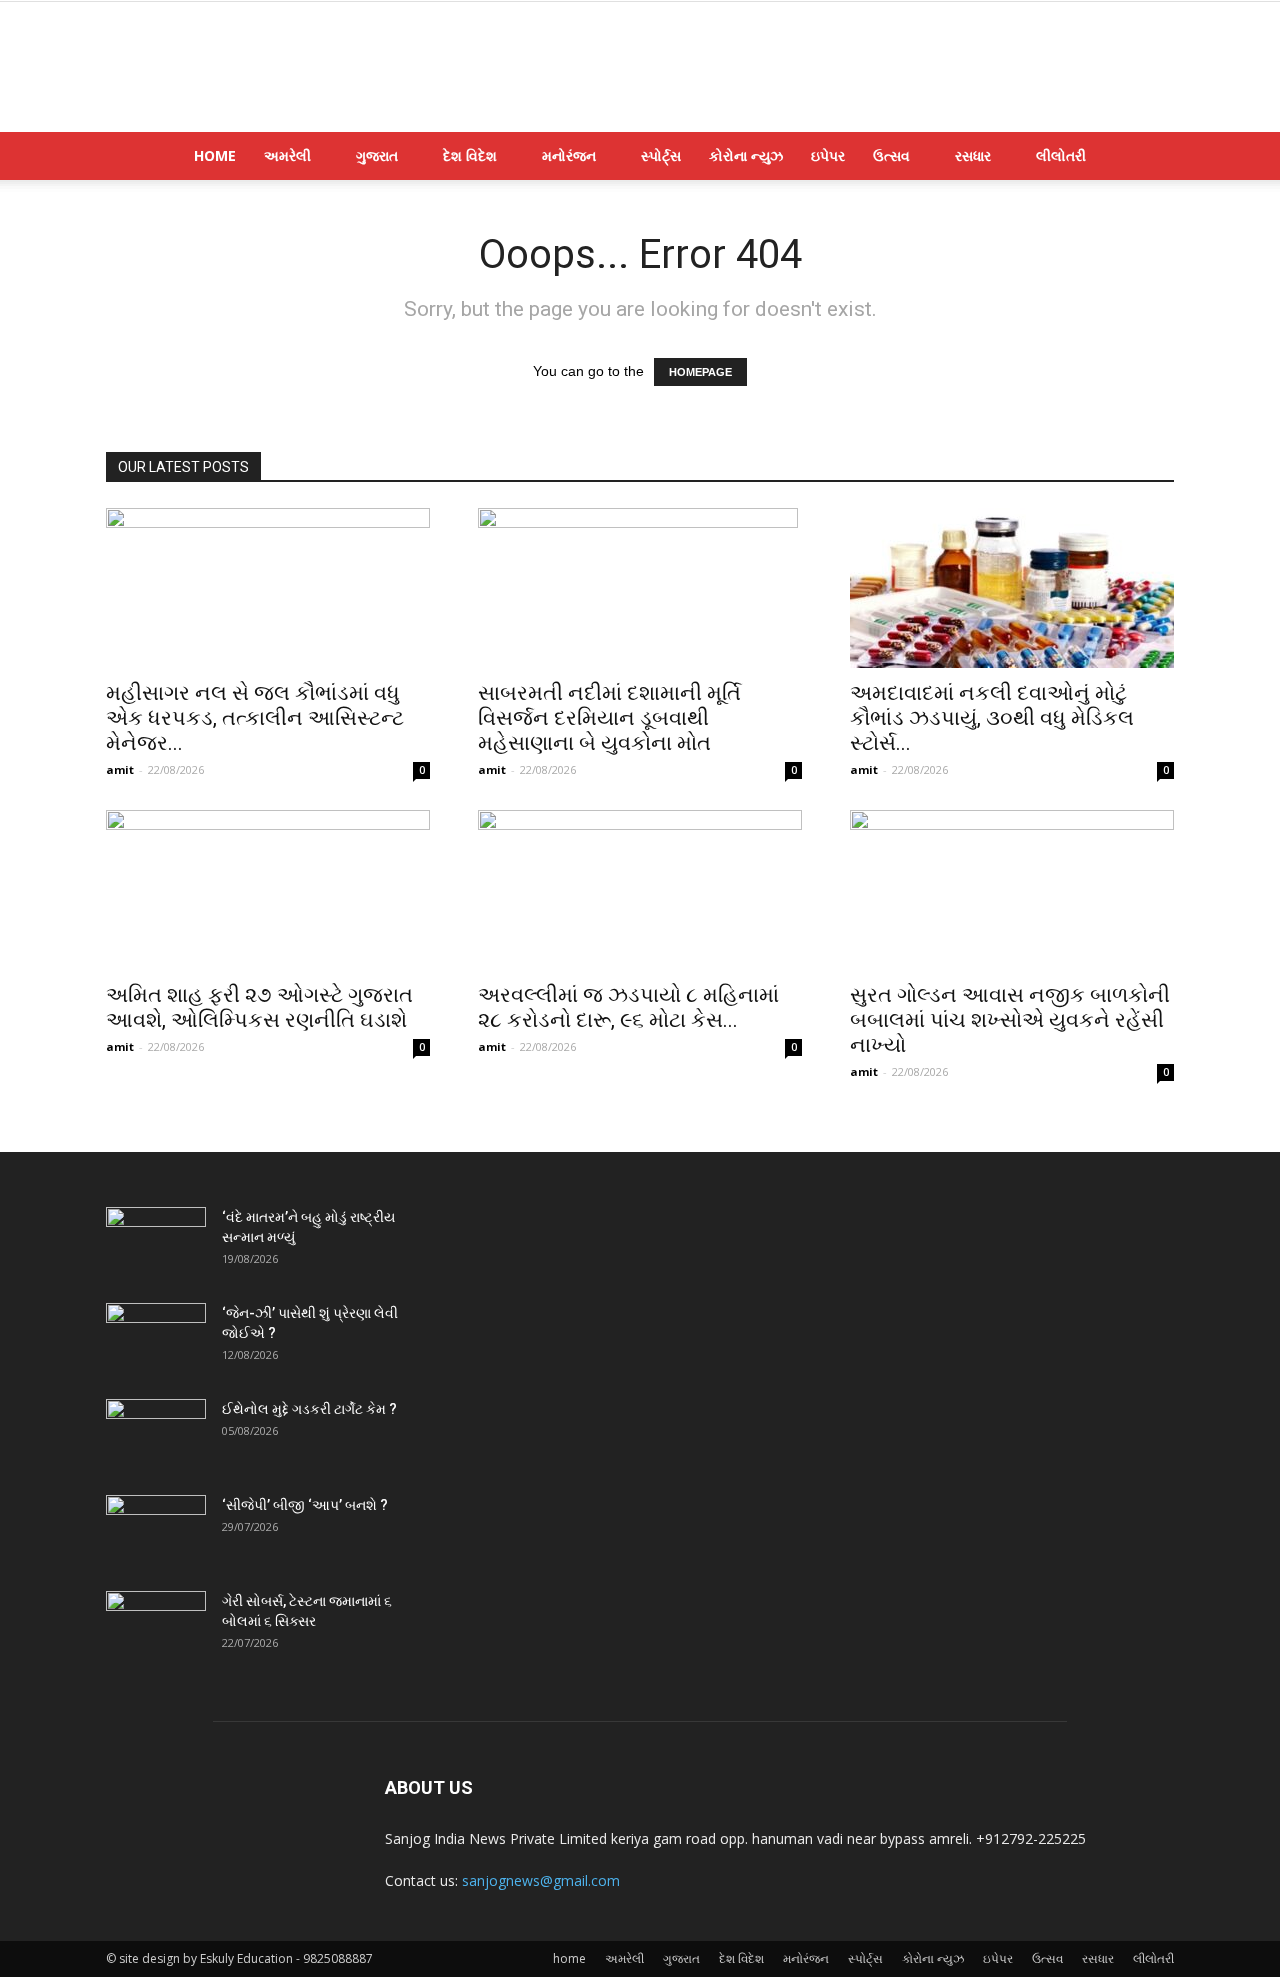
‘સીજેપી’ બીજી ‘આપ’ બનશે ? (305, 1505)
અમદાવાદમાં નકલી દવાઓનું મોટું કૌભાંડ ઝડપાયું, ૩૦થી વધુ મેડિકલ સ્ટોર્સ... (992, 718)
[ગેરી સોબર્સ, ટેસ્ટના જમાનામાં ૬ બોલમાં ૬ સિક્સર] (156, 1626)
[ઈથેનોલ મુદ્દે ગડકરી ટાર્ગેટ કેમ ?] (156, 1434)
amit (120, 769)
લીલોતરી (1061, 155)
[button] (1150, 157)
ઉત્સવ (891, 155)
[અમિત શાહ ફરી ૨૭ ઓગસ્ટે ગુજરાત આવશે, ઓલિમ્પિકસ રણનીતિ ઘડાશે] (268, 890)
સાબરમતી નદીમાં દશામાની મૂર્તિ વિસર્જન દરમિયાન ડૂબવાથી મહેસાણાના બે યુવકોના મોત (609, 718)
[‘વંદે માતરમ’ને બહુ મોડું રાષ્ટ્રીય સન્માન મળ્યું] (156, 1242)
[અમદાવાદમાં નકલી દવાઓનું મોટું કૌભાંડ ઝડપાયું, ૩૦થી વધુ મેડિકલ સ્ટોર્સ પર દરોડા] (1012, 588)
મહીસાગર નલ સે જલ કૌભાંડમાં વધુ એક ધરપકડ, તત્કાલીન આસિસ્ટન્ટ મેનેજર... (255, 718)
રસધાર (973, 155)
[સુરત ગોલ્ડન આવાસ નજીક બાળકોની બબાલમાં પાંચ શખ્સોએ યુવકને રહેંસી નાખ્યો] (1012, 890)
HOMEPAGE (700, 372)
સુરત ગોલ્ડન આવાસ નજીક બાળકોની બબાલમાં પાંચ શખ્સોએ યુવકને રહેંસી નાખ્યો (1010, 1020)
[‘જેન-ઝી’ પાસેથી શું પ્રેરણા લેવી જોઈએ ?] (156, 1338)
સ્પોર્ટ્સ (661, 155)
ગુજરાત (377, 155)
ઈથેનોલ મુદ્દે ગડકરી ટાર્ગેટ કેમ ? (309, 1409)
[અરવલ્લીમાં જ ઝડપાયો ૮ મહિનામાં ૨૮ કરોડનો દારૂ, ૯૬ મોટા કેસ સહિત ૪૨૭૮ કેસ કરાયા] (640, 890)
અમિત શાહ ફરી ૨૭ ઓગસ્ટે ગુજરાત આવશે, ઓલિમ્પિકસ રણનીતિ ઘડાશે (259, 1007)
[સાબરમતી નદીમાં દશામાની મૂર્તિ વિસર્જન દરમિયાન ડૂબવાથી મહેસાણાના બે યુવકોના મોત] (640, 588)
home (215, 155)
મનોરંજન (569, 155)
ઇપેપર (828, 155)
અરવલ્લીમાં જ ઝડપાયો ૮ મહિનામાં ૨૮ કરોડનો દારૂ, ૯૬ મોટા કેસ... (628, 1007)
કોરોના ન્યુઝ (746, 155)
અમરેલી (287, 155)
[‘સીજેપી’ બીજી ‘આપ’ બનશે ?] (156, 1530)
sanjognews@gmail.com (541, 1880)
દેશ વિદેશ (470, 155)
